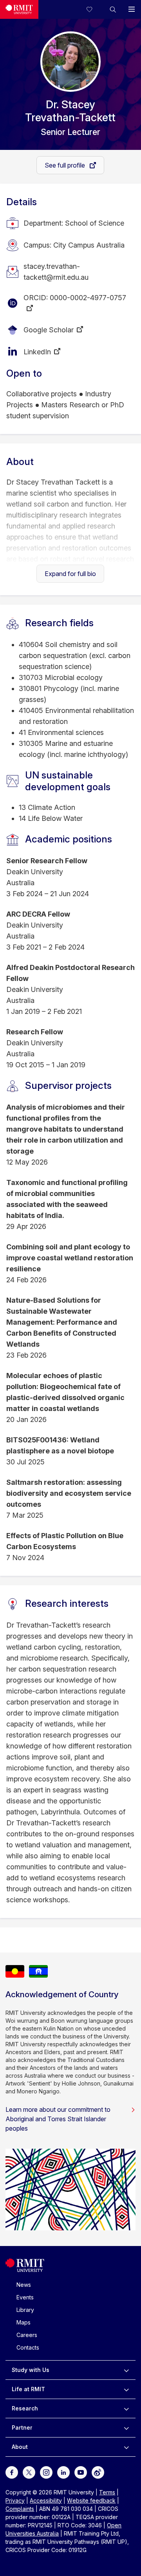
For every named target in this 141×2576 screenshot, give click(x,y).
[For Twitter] (29, 2471)
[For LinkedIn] (63, 2471)
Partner (22, 2427)
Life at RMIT (28, 2389)
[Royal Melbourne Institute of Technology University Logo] (19, 9)
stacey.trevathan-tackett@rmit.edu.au (56, 272)
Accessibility (46, 2500)
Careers (27, 2335)
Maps (23, 2322)
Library (25, 2310)
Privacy (15, 2500)
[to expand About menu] (126, 2447)
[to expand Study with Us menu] (126, 2370)
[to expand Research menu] (126, 2408)
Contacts (28, 2347)
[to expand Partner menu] (126, 2428)
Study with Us (31, 2370)
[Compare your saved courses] (94, 9)
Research (25, 2408)
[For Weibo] (98, 2471)
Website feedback (91, 2500)
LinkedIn (37, 352)
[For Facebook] (12, 2471)
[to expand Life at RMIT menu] (126, 2389)
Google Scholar (49, 330)
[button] (113, 9)
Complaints (20, 2509)
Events (25, 2297)
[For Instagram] (46, 2471)
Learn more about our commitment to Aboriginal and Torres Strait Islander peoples (58, 2119)
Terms (107, 2492)
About (20, 2447)
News (24, 2285)
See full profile (66, 165)
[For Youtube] (81, 2471)
